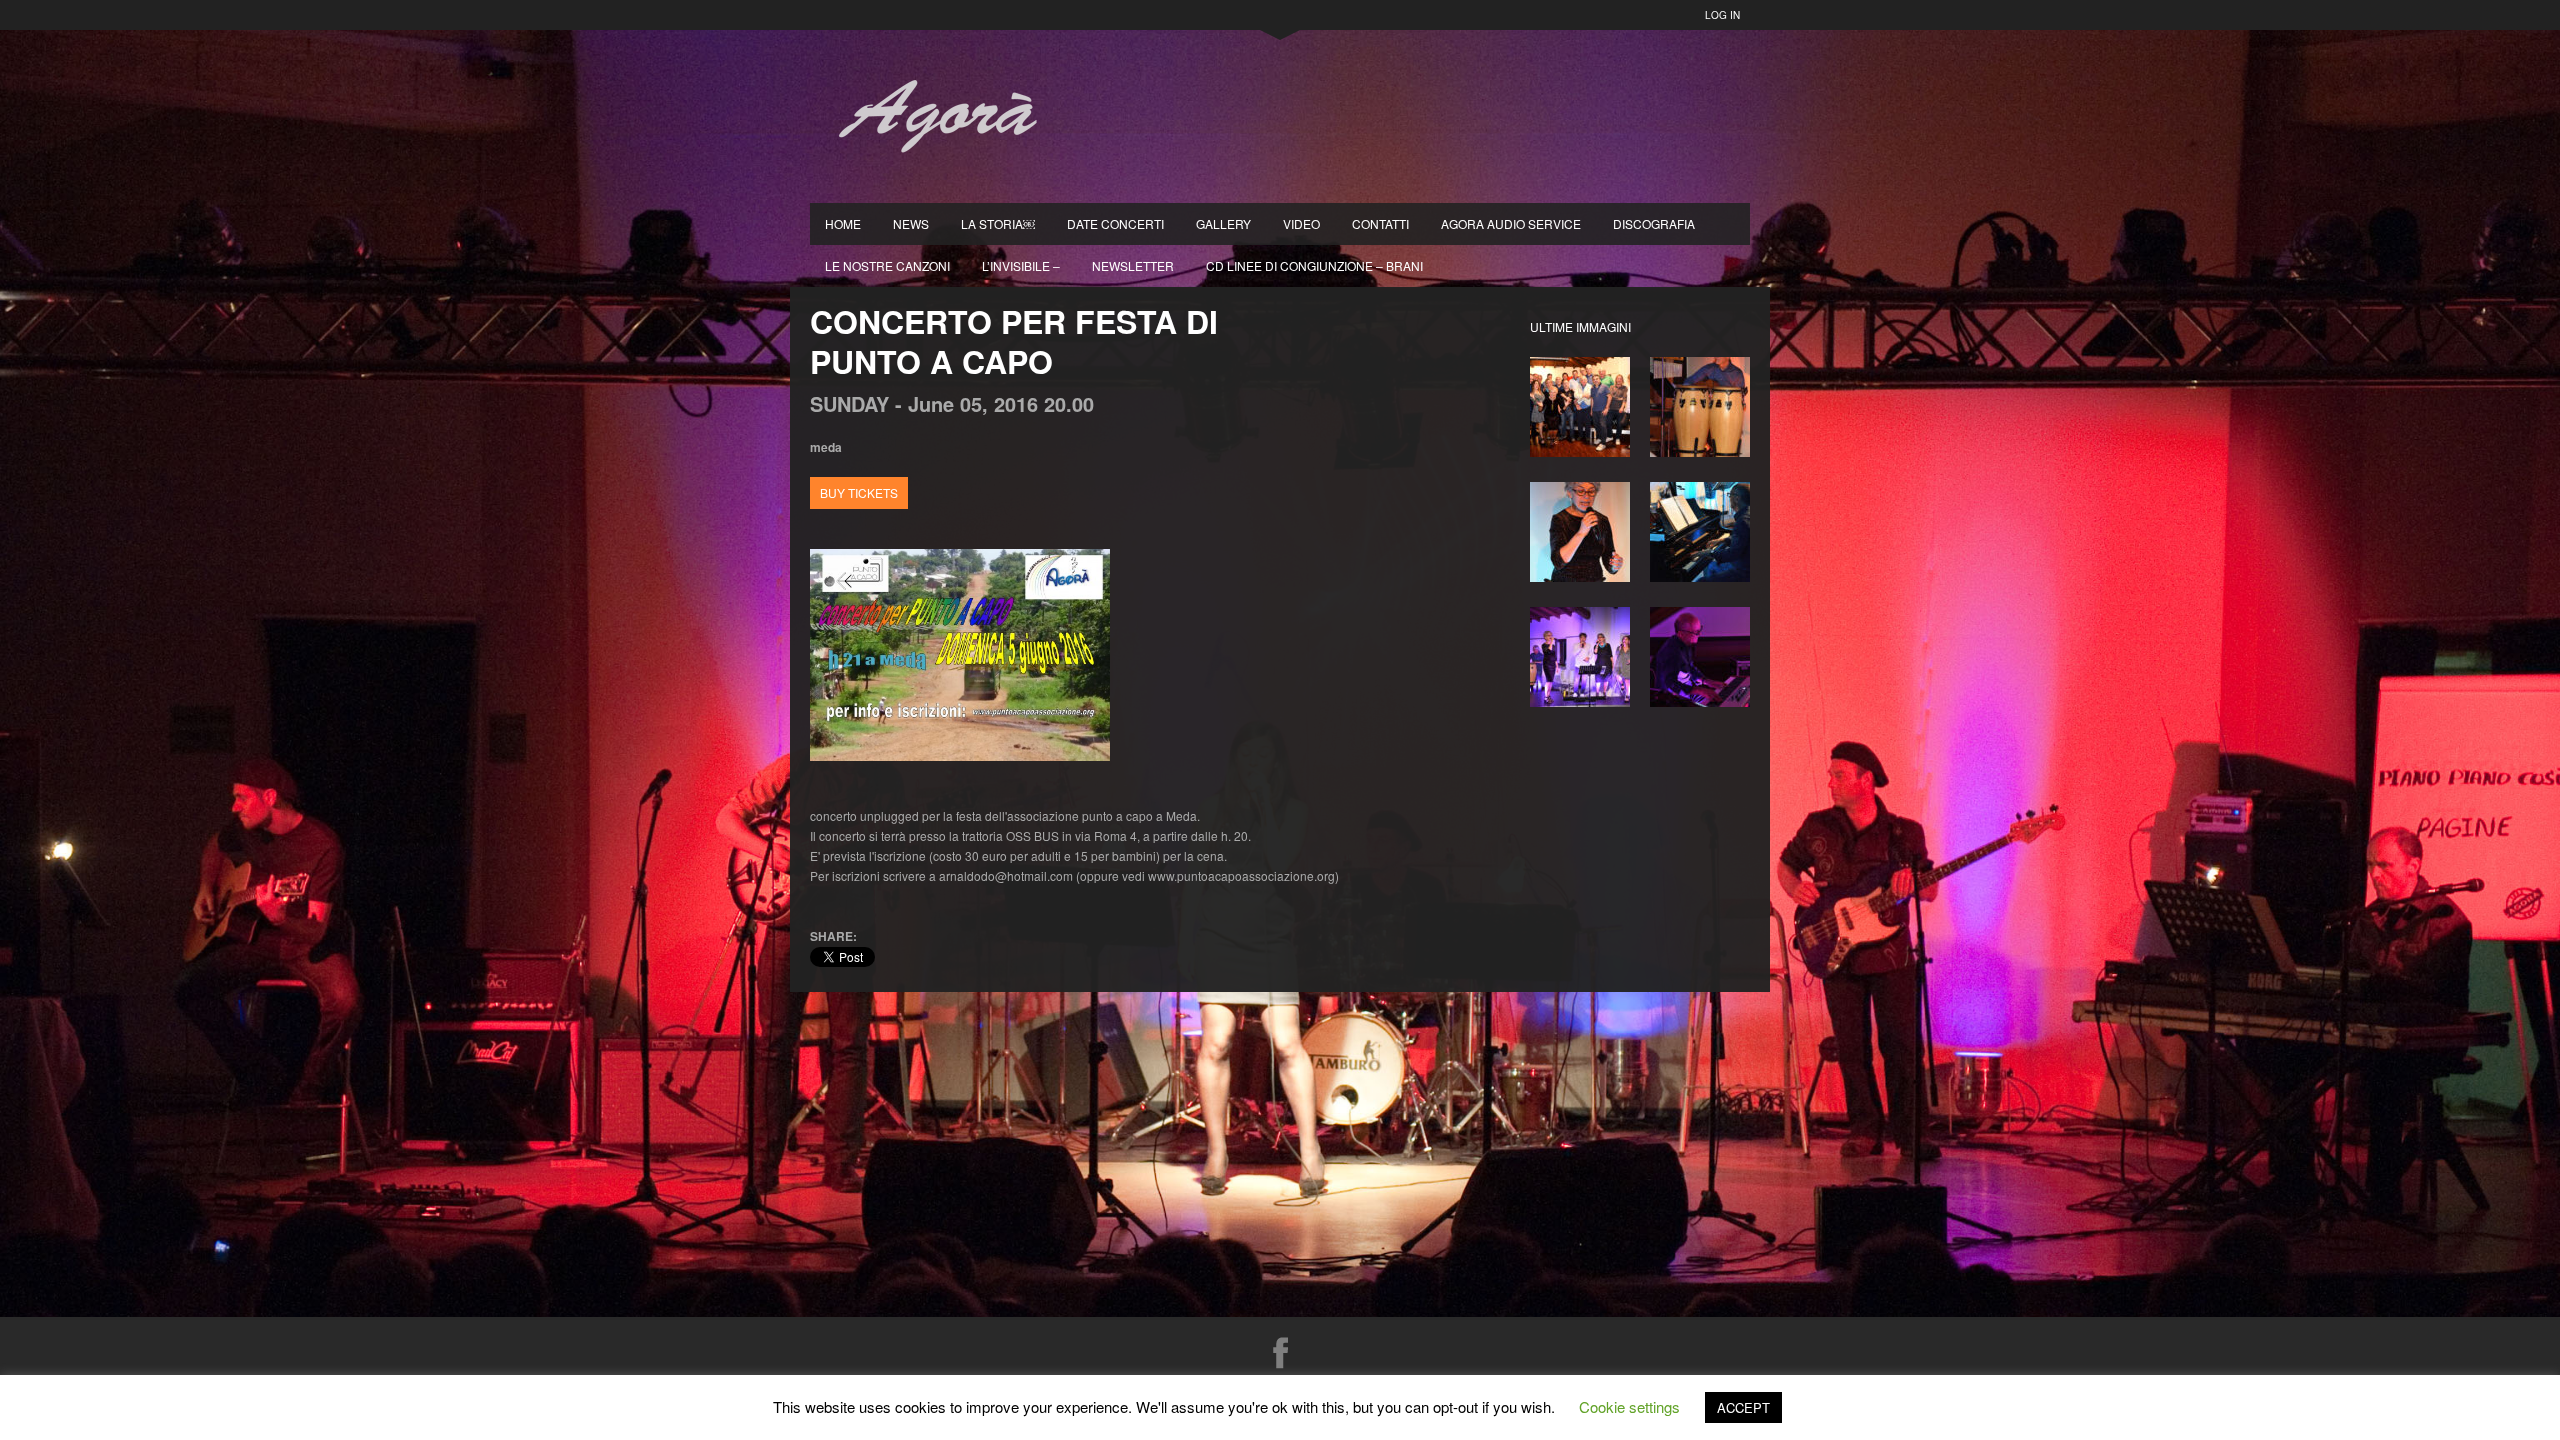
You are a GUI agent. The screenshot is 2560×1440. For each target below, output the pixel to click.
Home (843, 223)
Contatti (1380, 223)
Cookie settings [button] (1629, 1406)
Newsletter (1133, 265)
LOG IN (1722, 15)
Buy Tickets (859, 492)
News (911, 223)
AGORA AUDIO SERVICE (1511, 223)
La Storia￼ (998, 223)
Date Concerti (1115, 223)
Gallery (1223, 223)
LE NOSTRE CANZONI (887, 265)
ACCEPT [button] (1743, 1407)
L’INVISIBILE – (1021, 265)
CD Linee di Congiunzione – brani (1314, 265)
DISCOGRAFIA (1654, 223)
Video (1301, 223)
